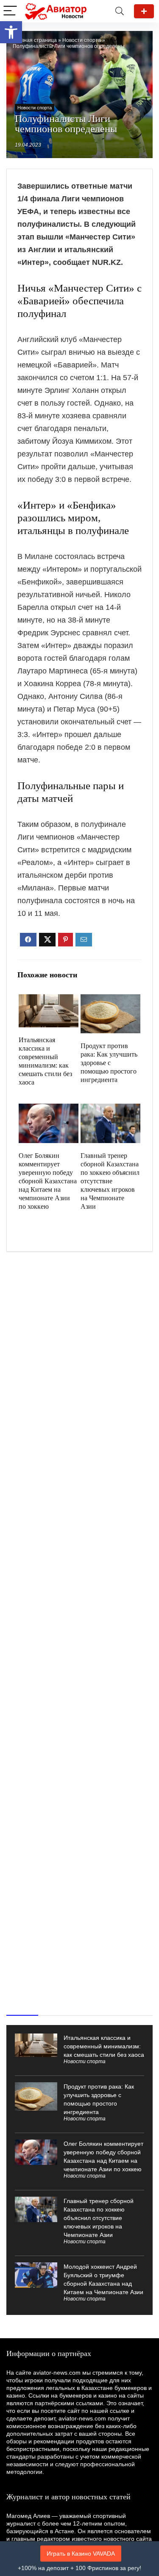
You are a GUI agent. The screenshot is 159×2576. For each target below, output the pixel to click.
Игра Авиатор (144, 11)
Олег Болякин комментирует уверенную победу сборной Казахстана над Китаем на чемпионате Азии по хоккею (48, 1181)
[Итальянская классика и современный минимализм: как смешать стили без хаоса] (49, 1000)
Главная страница (35, 40)
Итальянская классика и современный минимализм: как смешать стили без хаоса (104, 2046)
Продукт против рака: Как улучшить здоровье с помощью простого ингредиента (109, 1063)
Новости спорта (82, 40)
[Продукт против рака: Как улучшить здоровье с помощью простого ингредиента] (110, 1000)
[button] (11, 32)
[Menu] (10, 11)
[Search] (120, 11)
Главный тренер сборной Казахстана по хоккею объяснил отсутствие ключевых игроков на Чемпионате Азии (110, 1181)
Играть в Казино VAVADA (81, 2554)
